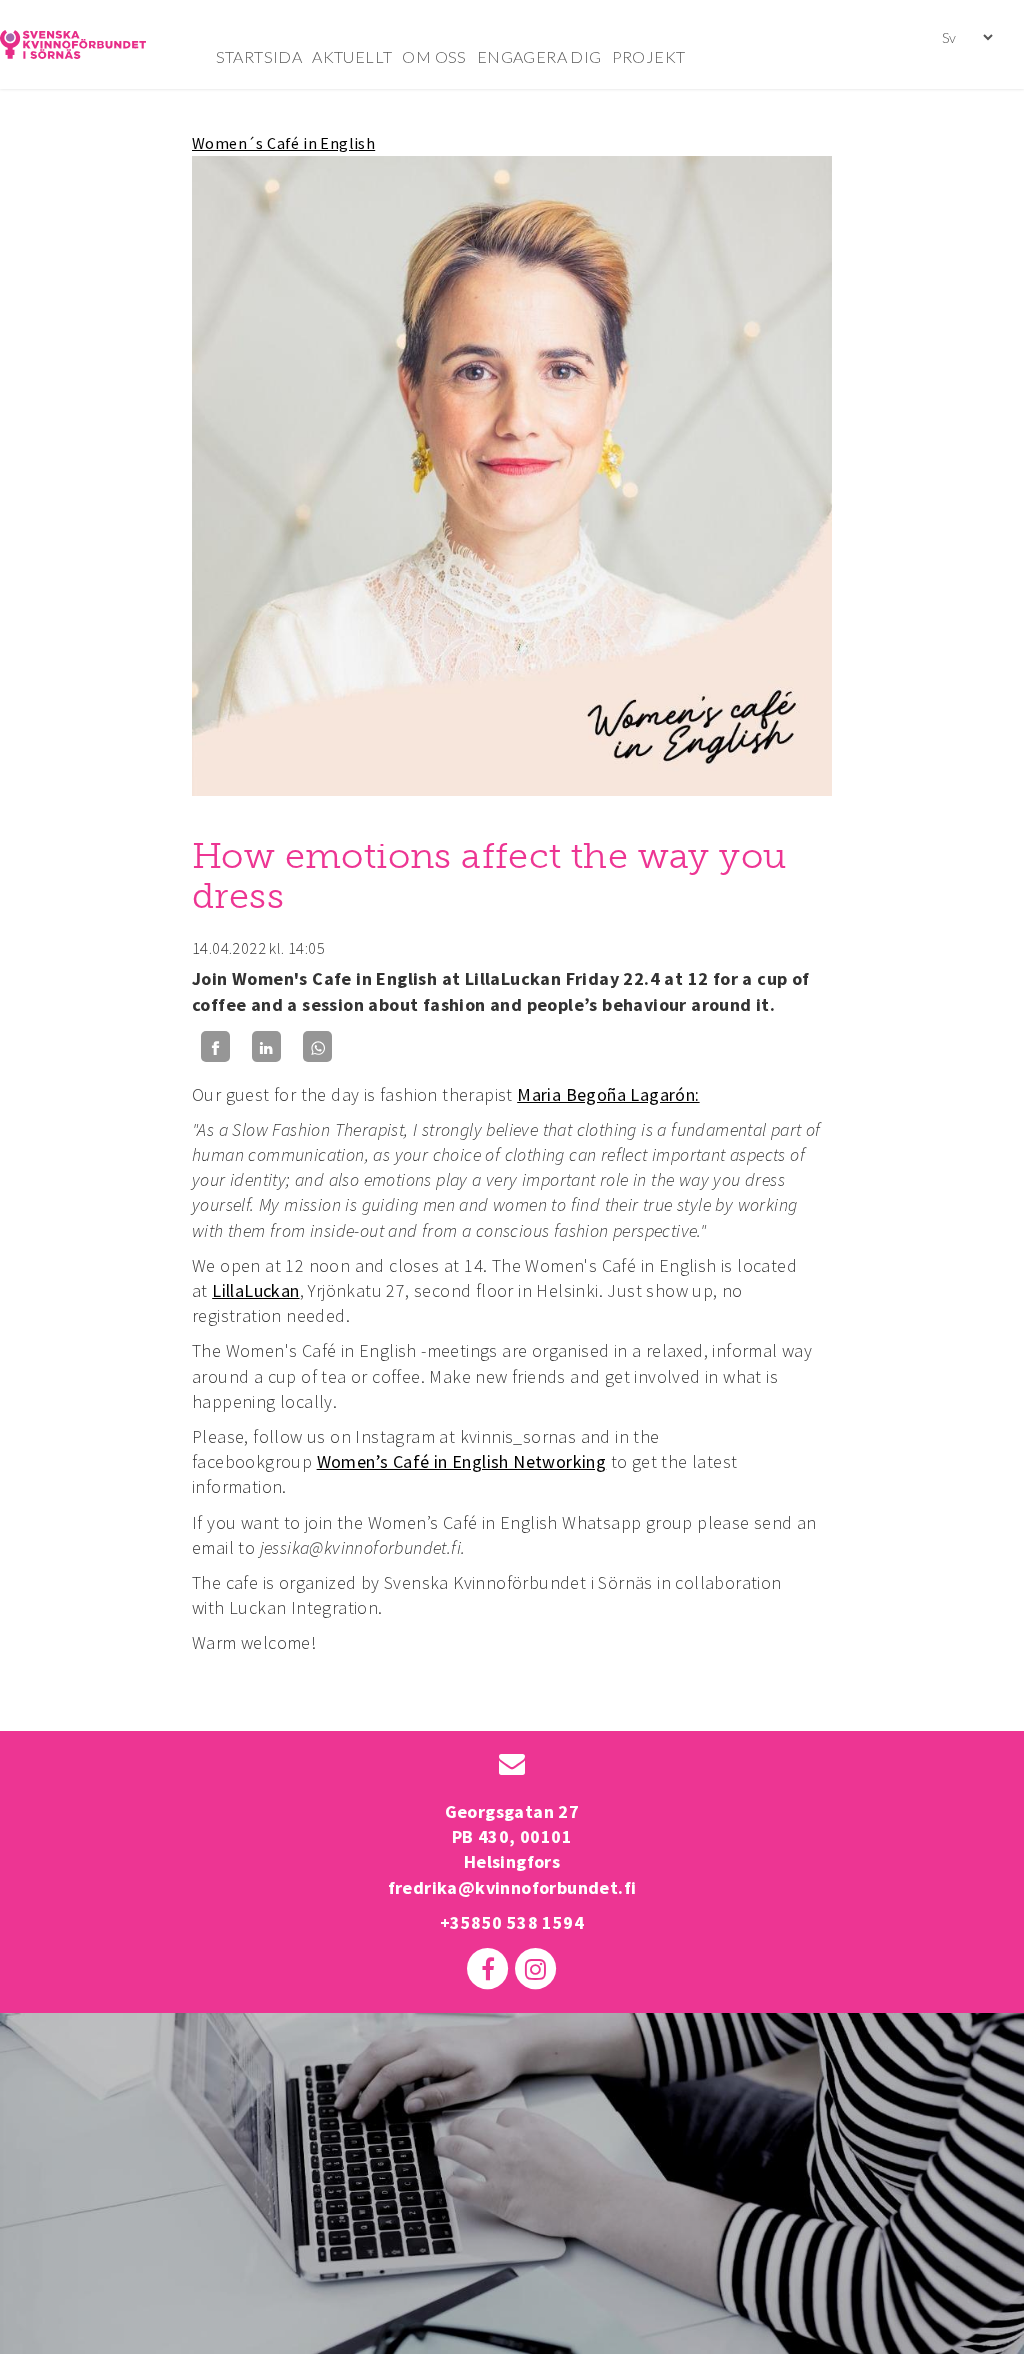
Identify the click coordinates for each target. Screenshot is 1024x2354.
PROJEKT (649, 56)
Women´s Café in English (283, 143)
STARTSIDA (259, 56)
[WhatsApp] (317, 1046)
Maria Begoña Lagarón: (608, 1094)
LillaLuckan (255, 1290)
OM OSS (434, 56)
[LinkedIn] (266, 1046)
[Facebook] (215, 1046)
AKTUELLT (352, 56)
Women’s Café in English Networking (462, 1461)
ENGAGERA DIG (539, 56)
